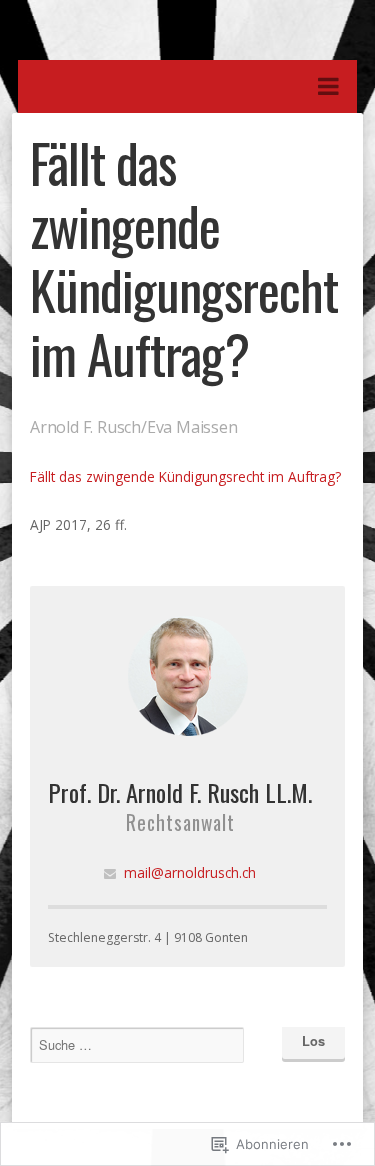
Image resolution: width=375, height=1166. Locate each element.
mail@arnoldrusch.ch (190, 872)
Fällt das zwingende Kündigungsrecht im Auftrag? (185, 476)
